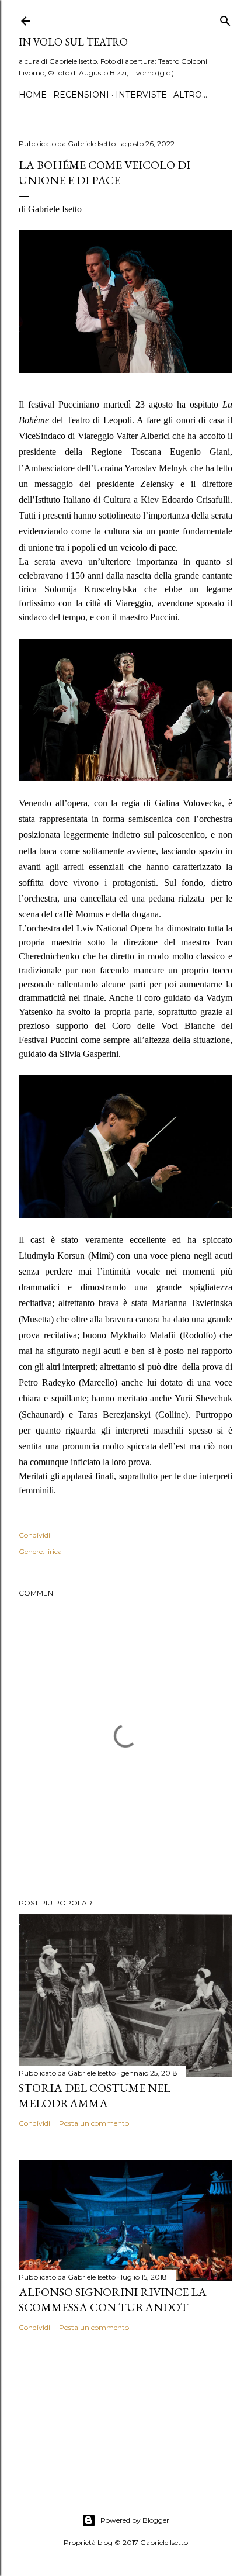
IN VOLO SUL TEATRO (73, 42)
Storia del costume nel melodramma (95, 2095)
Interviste (141, 95)
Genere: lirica (40, 1551)
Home (33, 95)
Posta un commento (94, 2123)
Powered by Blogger (135, 2520)
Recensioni (81, 95)
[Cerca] (225, 18)
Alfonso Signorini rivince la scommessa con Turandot (113, 2299)
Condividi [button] (34, 1535)
